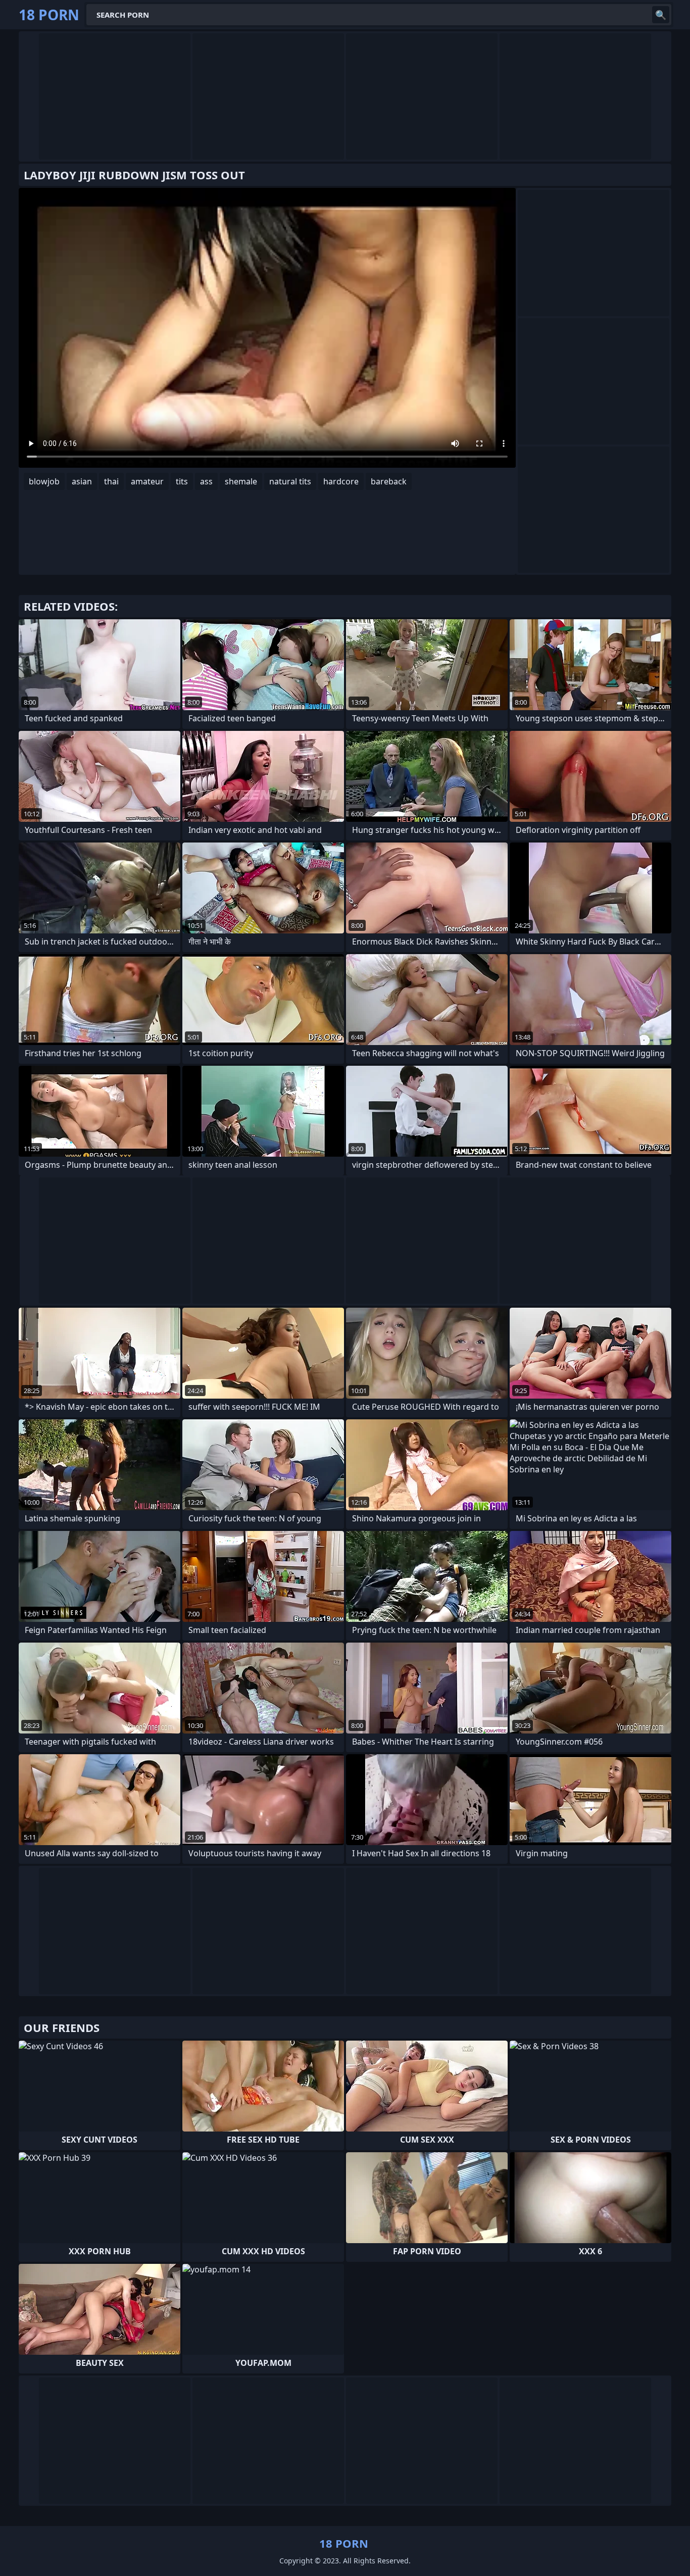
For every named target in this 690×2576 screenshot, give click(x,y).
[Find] (661, 15)
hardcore (341, 481)
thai (111, 481)
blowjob (44, 481)
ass (206, 481)
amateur (147, 481)
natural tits (290, 481)
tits (182, 481)
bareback (389, 481)
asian (82, 481)
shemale (241, 481)
